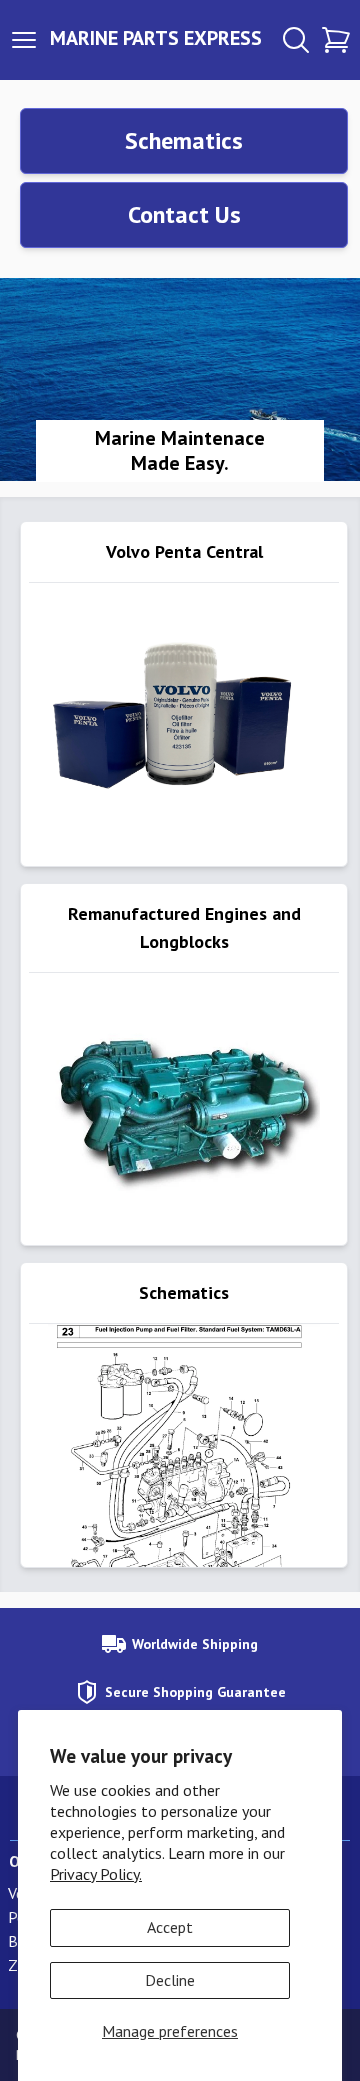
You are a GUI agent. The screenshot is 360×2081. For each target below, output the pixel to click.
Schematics (184, 140)
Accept (170, 1927)
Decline (170, 1980)
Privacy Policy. (96, 1874)
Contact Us (184, 214)
